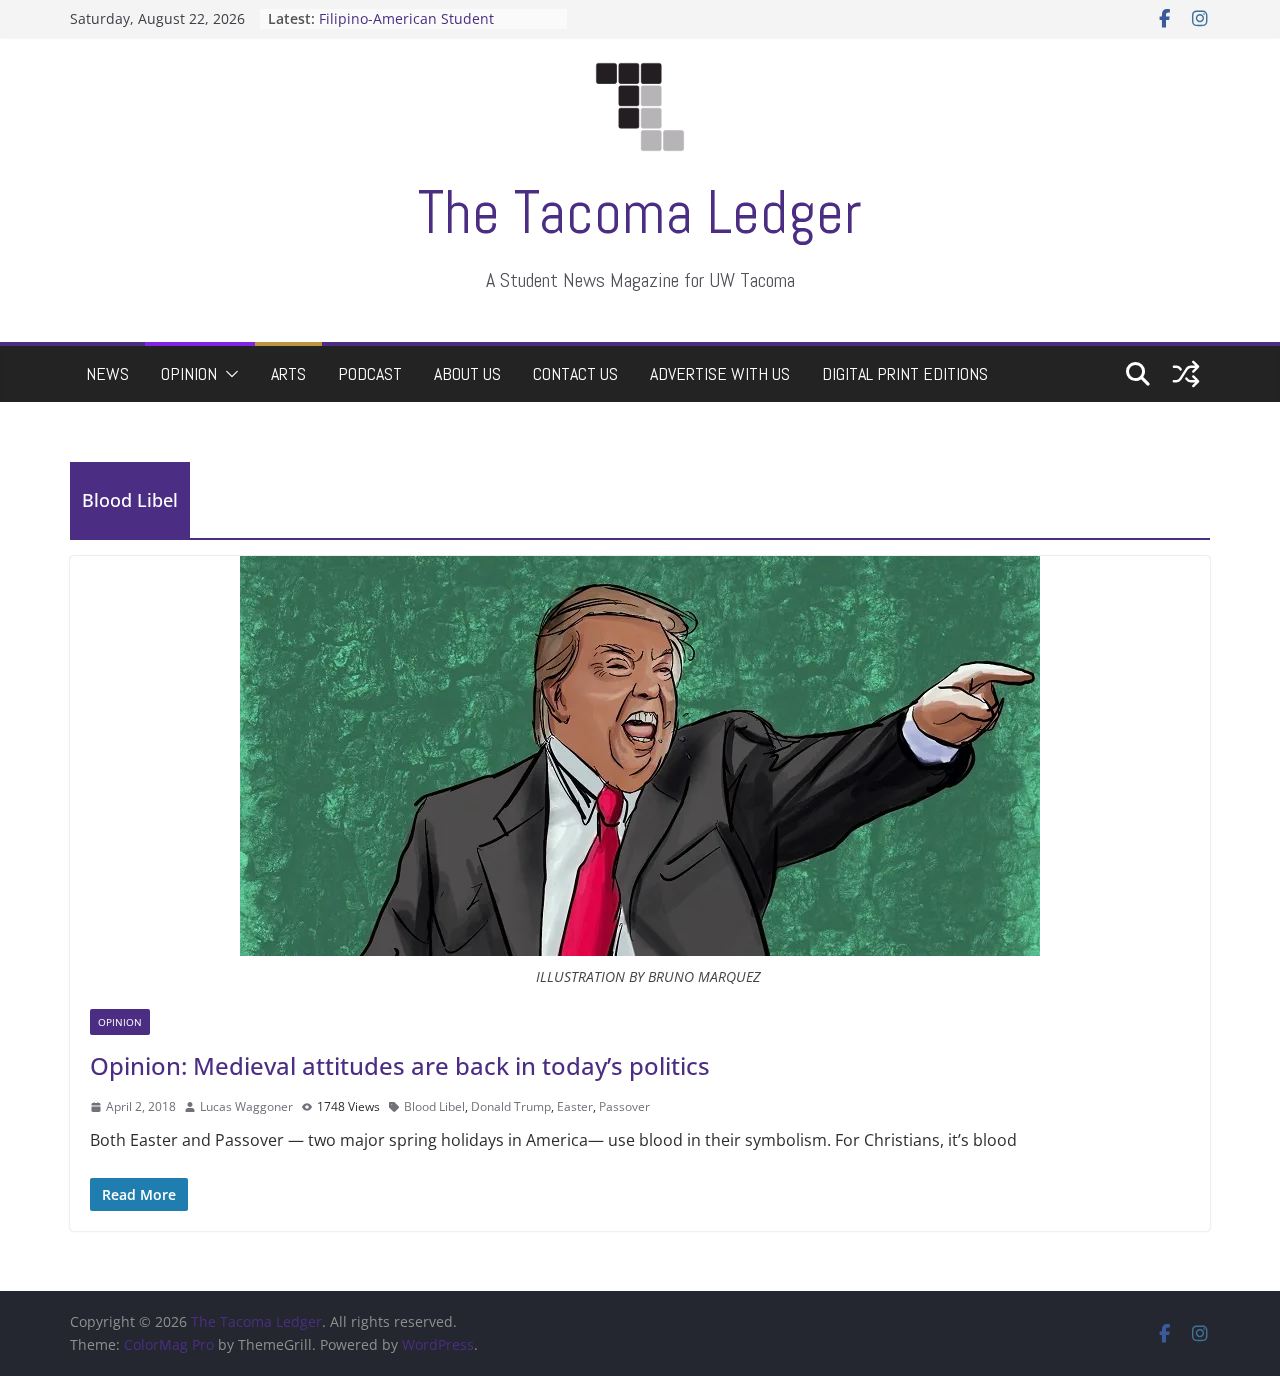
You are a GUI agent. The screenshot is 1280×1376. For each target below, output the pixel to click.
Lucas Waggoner (246, 1106)
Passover (624, 1106)
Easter (575, 1106)
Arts (288, 373)
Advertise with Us (720, 373)
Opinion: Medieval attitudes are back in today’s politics (400, 1065)
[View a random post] (1186, 374)
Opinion (189, 373)
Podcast (370, 373)
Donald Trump (511, 1106)
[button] (228, 374)
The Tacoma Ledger (640, 212)
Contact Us (575, 373)
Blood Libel (434, 1106)
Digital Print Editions (905, 373)
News (107, 373)
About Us (467, 373)
